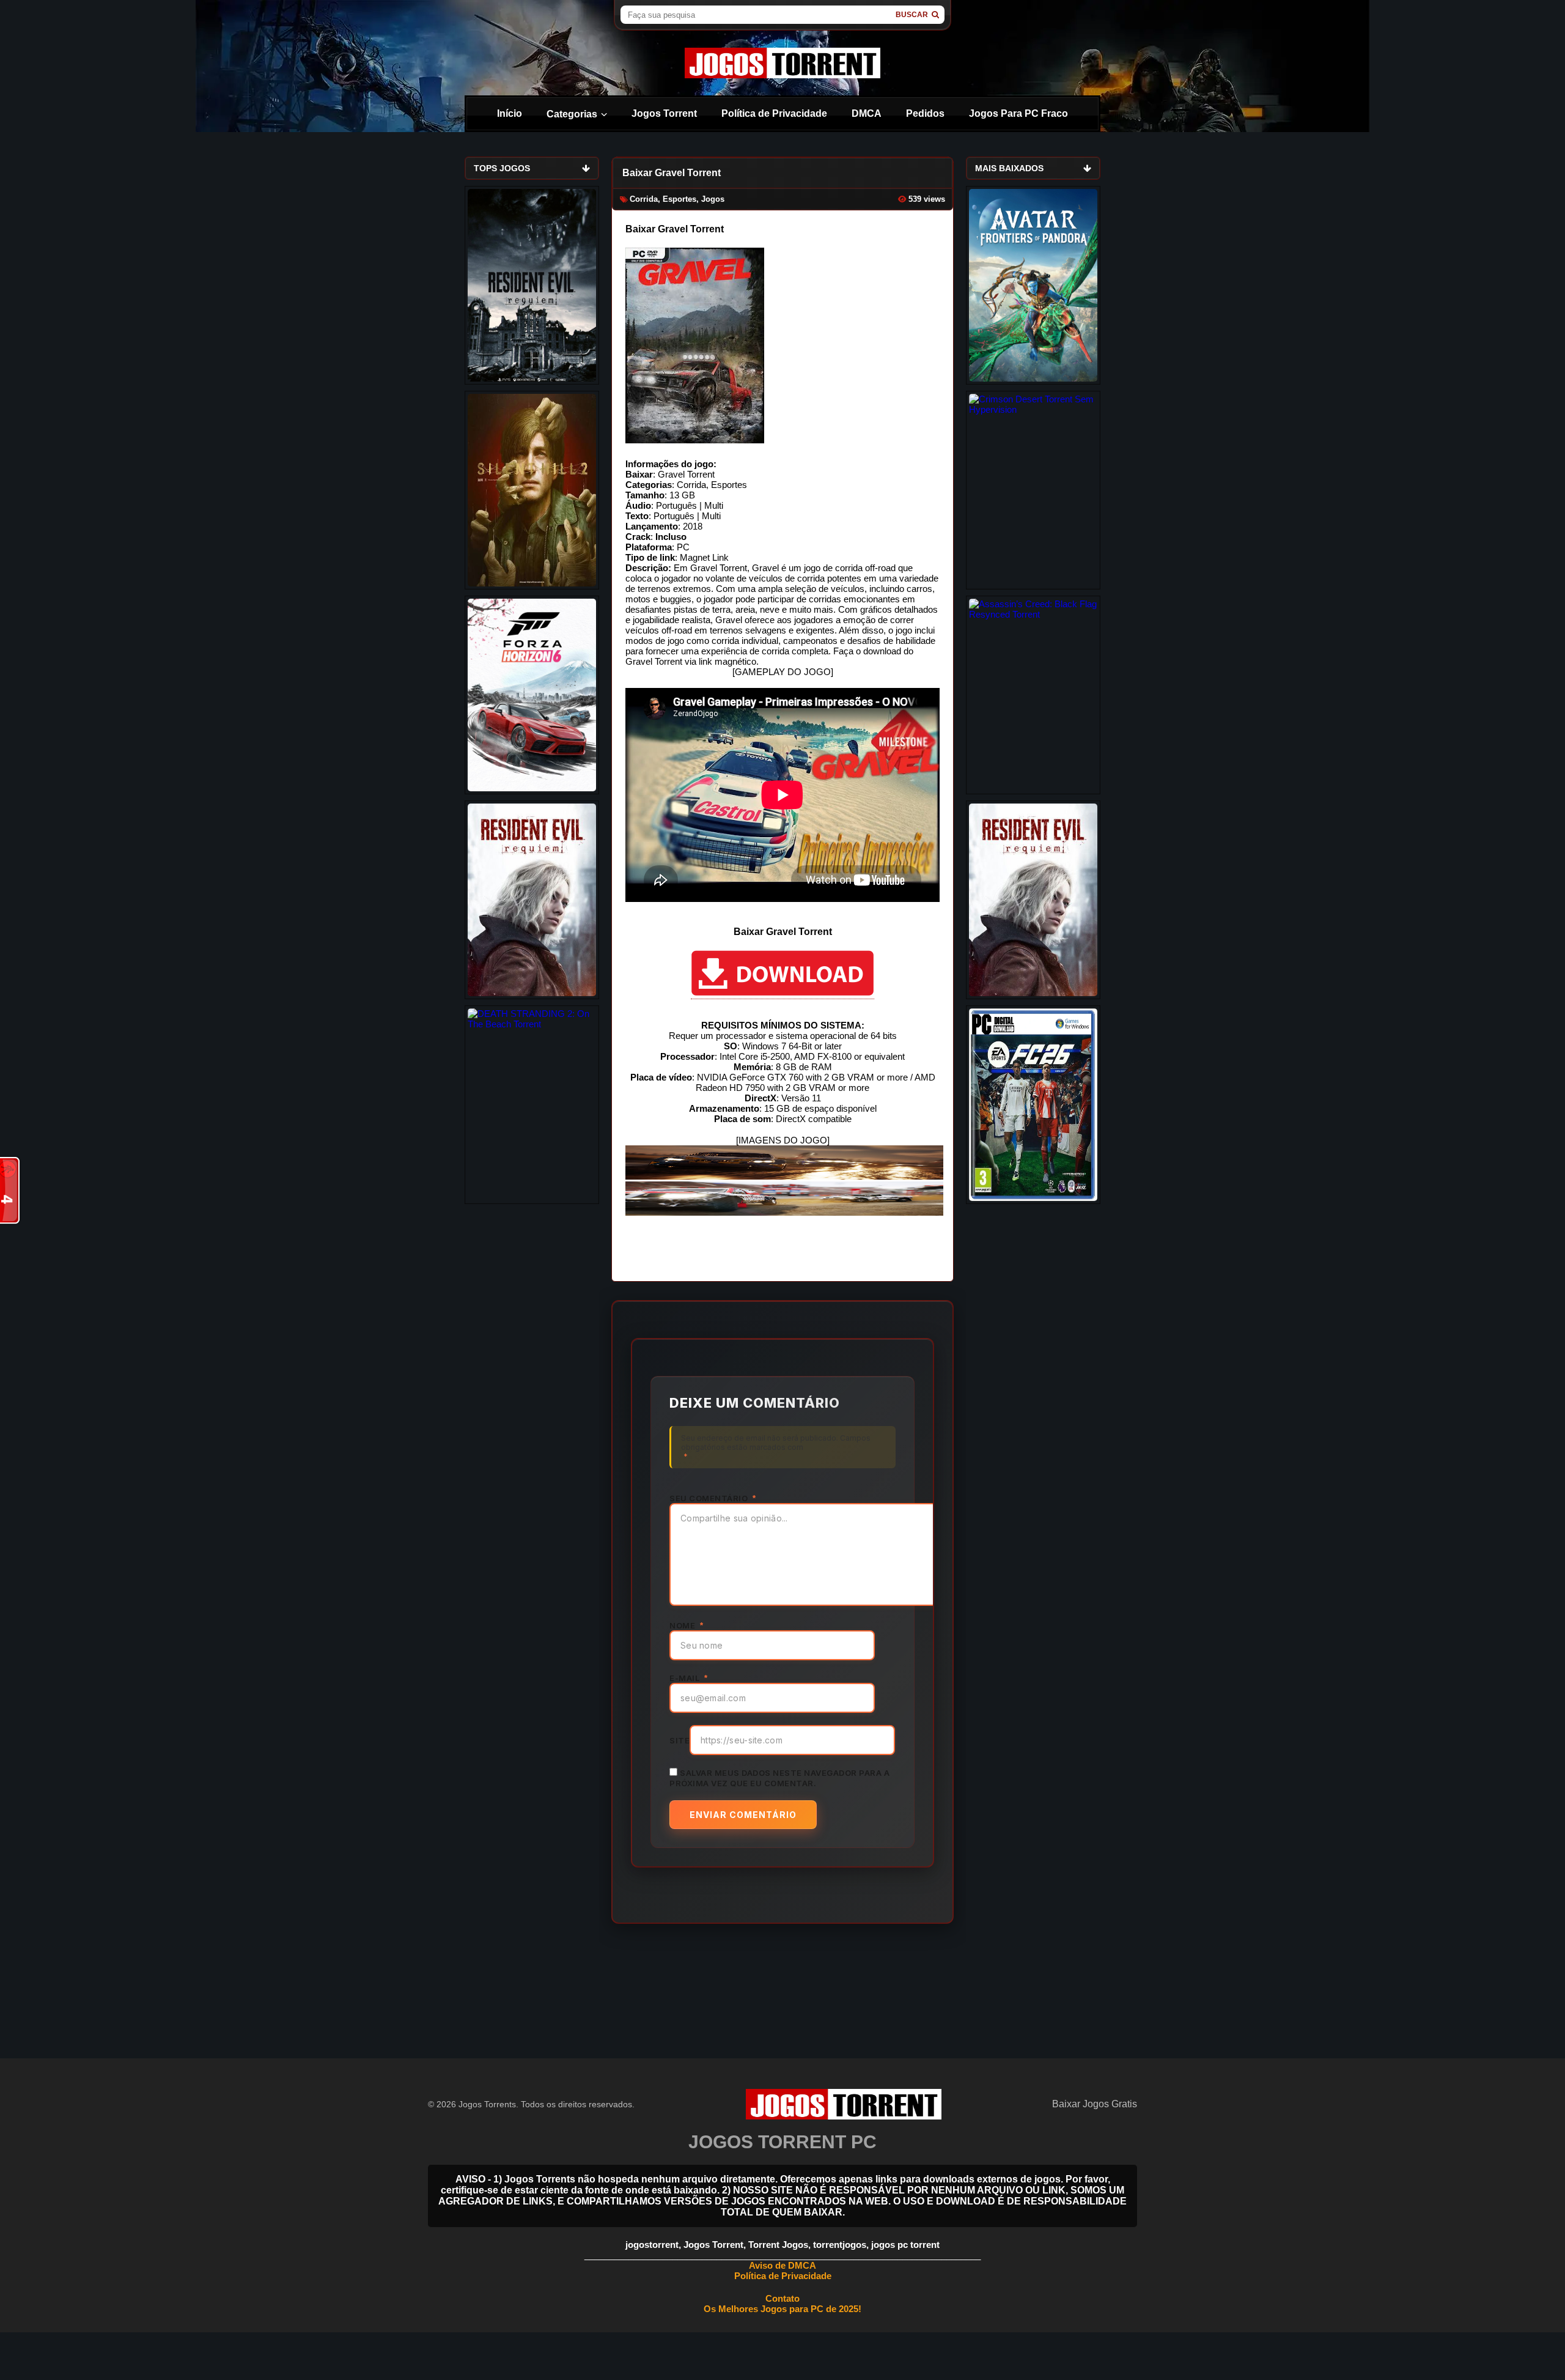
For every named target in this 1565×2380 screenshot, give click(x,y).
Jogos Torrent (664, 113)
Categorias (572, 114)
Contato (782, 2298)
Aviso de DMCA (782, 2265)
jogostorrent (652, 2245)
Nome (686, 1625)
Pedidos (925, 113)
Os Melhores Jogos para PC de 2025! (782, 2309)
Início (510, 113)
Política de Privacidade (774, 113)
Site (679, 1740)
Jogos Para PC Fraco (1018, 113)
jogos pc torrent (905, 2245)
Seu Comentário (713, 1498)
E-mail (688, 1678)
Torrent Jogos (778, 2245)
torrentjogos (840, 2245)
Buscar (912, 15)
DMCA (867, 113)
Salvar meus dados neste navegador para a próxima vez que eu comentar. (779, 1778)
